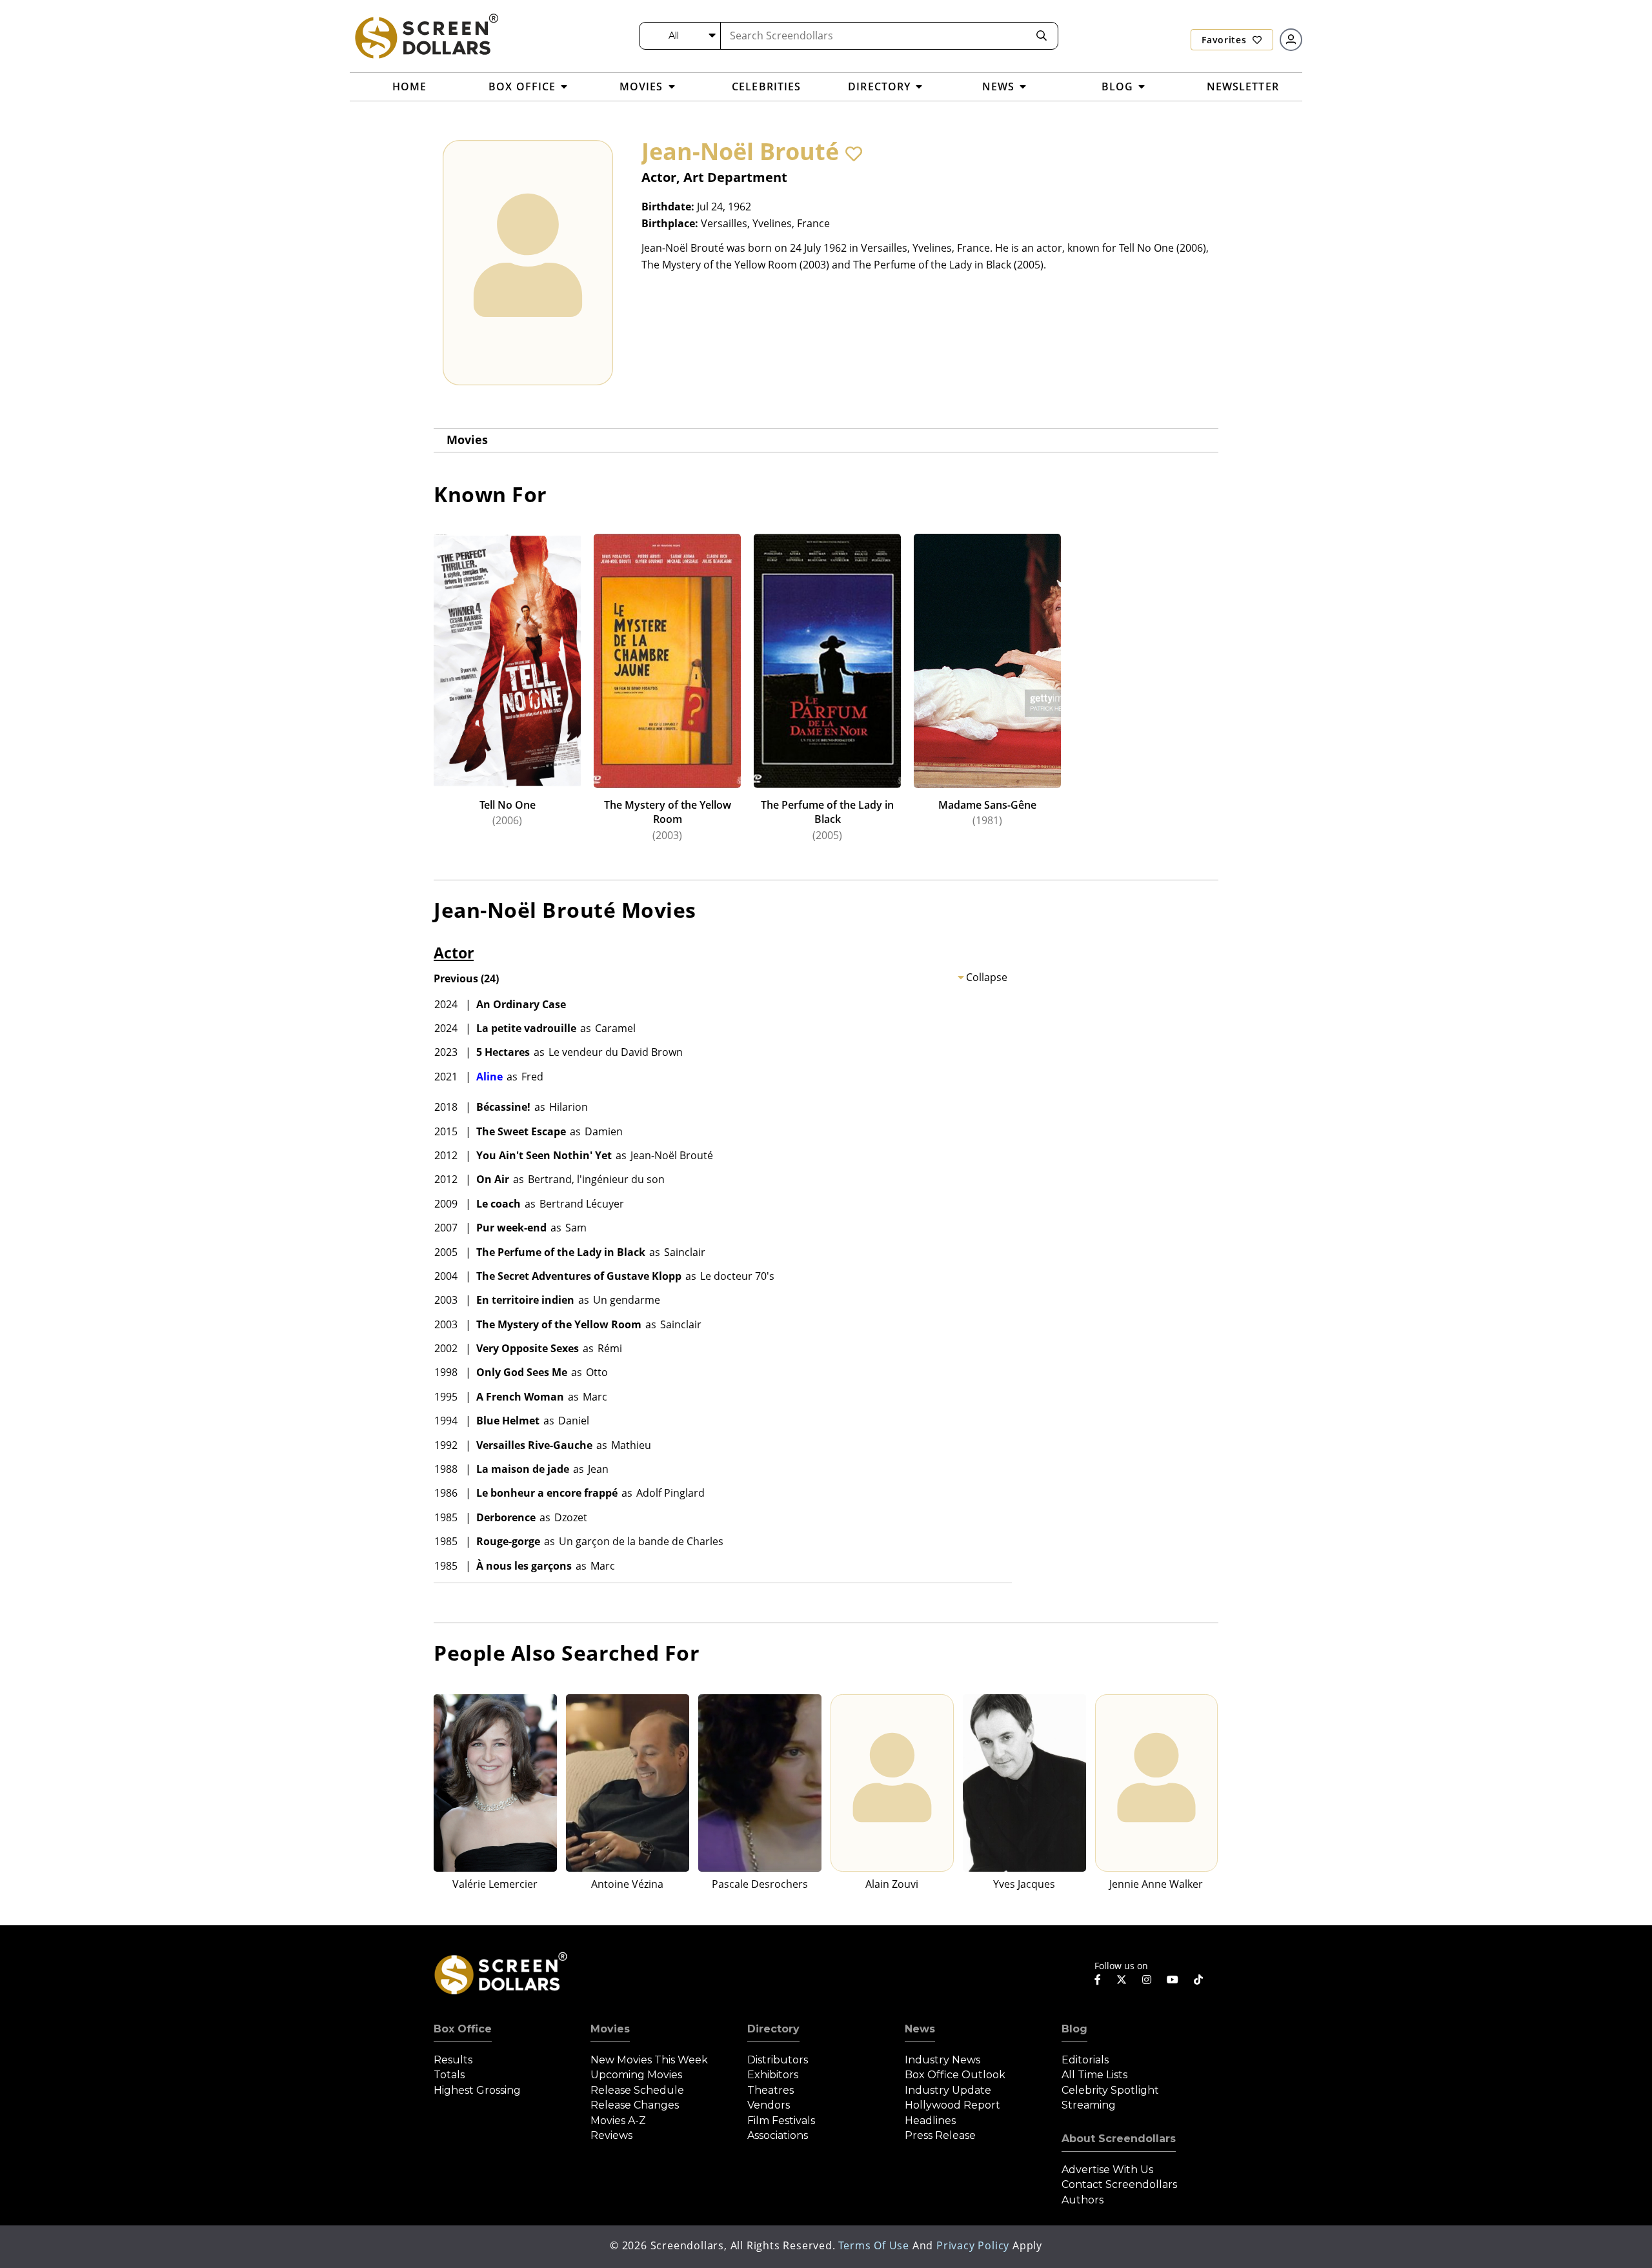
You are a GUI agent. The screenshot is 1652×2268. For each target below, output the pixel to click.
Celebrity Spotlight (1110, 2090)
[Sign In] (1291, 40)
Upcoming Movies (636, 2075)
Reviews (611, 2135)
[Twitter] (1122, 1979)
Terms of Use (874, 2245)
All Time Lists (1094, 2075)
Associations (778, 2135)
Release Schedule (637, 2090)
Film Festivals (781, 2121)
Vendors (769, 2105)
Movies (467, 440)
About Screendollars (1119, 2139)
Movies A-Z (618, 2121)
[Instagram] (1147, 1979)
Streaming (1089, 2105)
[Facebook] (1098, 1979)
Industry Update (948, 2090)
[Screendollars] (426, 35)
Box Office (463, 2029)
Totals (449, 2075)
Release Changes (635, 2105)
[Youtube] (1173, 1979)
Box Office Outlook (955, 2075)
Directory (773, 2029)
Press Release (940, 2135)
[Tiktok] (1198, 1979)
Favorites (1225, 40)
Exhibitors (773, 2075)
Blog (1074, 2029)
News (920, 2029)
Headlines (930, 2121)
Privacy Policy (973, 2245)
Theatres (771, 2090)
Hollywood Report (952, 2105)
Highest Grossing (477, 2090)
